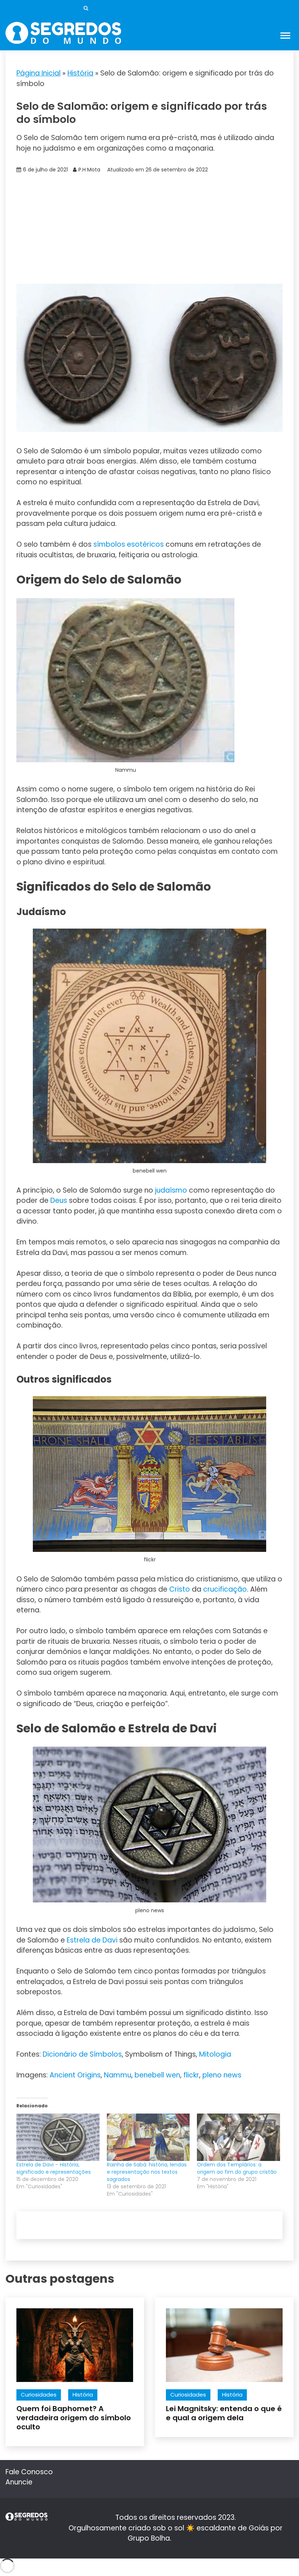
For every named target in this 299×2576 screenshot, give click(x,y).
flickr (191, 2075)
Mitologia (215, 2054)
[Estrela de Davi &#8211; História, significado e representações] (58, 2137)
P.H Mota (89, 170)
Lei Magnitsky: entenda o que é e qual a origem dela (224, 2413)
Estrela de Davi (92, 1940)
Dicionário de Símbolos (82, 2054)
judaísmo (171, 1190)
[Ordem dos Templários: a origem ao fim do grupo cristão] (238, 2137)
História (80, 73)
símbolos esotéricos (129, 544)
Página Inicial (38, 73)
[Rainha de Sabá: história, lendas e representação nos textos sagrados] (148, 2137)
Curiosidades (39, 2395)
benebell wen (157, 2075)
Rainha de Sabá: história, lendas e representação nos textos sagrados (147, 2172)
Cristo (180, 1589)
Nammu (118, 2075)
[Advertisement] (149, 229)
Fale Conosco (29, 2472)
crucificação (225, 1589)
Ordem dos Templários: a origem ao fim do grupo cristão (237, 2168)
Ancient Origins (75, 2075)
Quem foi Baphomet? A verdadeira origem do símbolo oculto (74, 2418)
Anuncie (19, 2482)
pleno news (222, 2075)
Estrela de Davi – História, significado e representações (54, 2168)
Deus (59, 1200)
